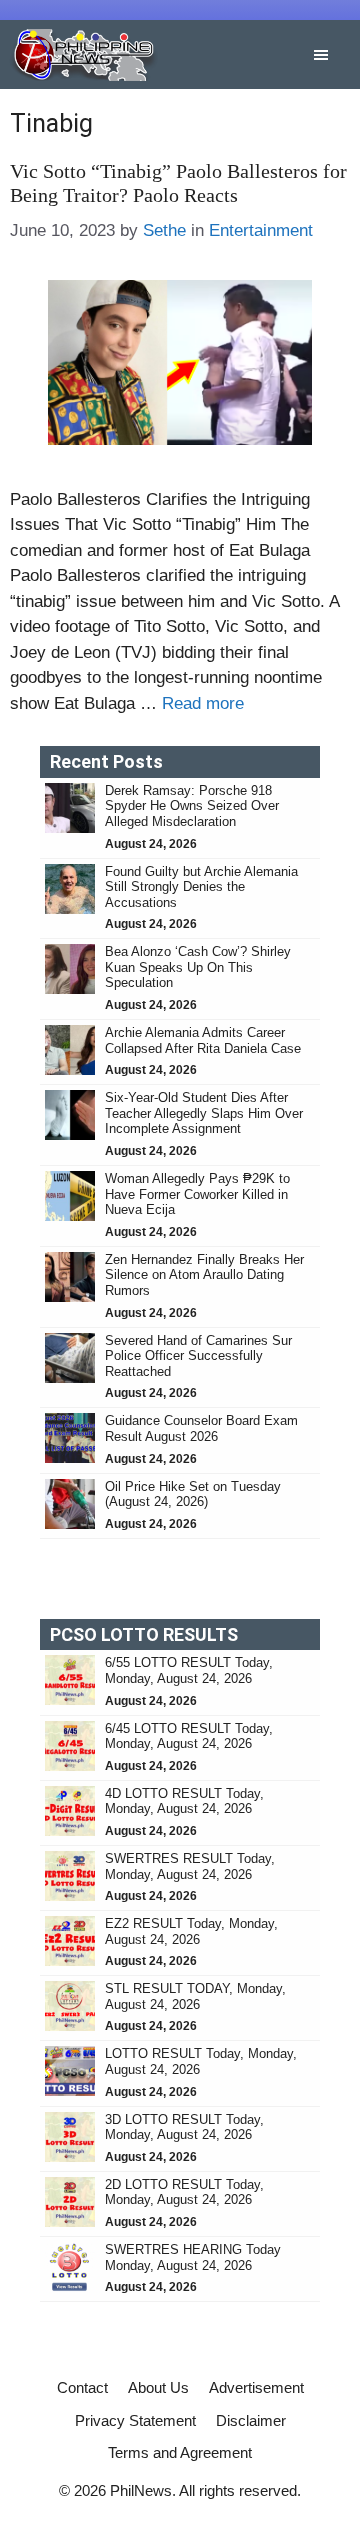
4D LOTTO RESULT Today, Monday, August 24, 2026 (184, 1801)
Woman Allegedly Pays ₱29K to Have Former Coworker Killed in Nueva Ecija (197, 1194)
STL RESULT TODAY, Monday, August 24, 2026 (195, 1996)
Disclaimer (251, 2420)
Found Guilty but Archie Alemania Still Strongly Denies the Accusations (201, 887)
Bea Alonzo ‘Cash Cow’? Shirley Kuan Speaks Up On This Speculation (198, 967)
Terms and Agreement (180, 2452)
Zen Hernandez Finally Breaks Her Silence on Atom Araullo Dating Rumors (204, 1275)
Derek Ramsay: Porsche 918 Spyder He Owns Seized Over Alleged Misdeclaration (192, 806)
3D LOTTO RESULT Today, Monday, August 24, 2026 (184, 2127)
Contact (82, 2387)
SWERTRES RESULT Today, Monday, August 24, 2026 (190, 1866)
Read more (203, 703)
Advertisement (256, 2387)
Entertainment (261, 230)
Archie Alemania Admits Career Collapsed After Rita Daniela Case (203, 1040)
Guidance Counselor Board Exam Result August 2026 (201, 1428)
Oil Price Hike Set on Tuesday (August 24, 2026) (193, 1494)
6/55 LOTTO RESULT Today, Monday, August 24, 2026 (189, 1670)
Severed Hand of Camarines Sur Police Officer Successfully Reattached (198, 1356)
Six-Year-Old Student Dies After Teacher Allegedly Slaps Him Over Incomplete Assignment (204, 1113)
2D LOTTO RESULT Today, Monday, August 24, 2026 (184, 2192)
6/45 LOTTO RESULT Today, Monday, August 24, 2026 (189, 1736)
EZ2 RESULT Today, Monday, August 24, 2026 (191, 1931)
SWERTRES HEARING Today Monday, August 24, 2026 (193, 2257)
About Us (158, 2387)
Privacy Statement (135, 2420)
